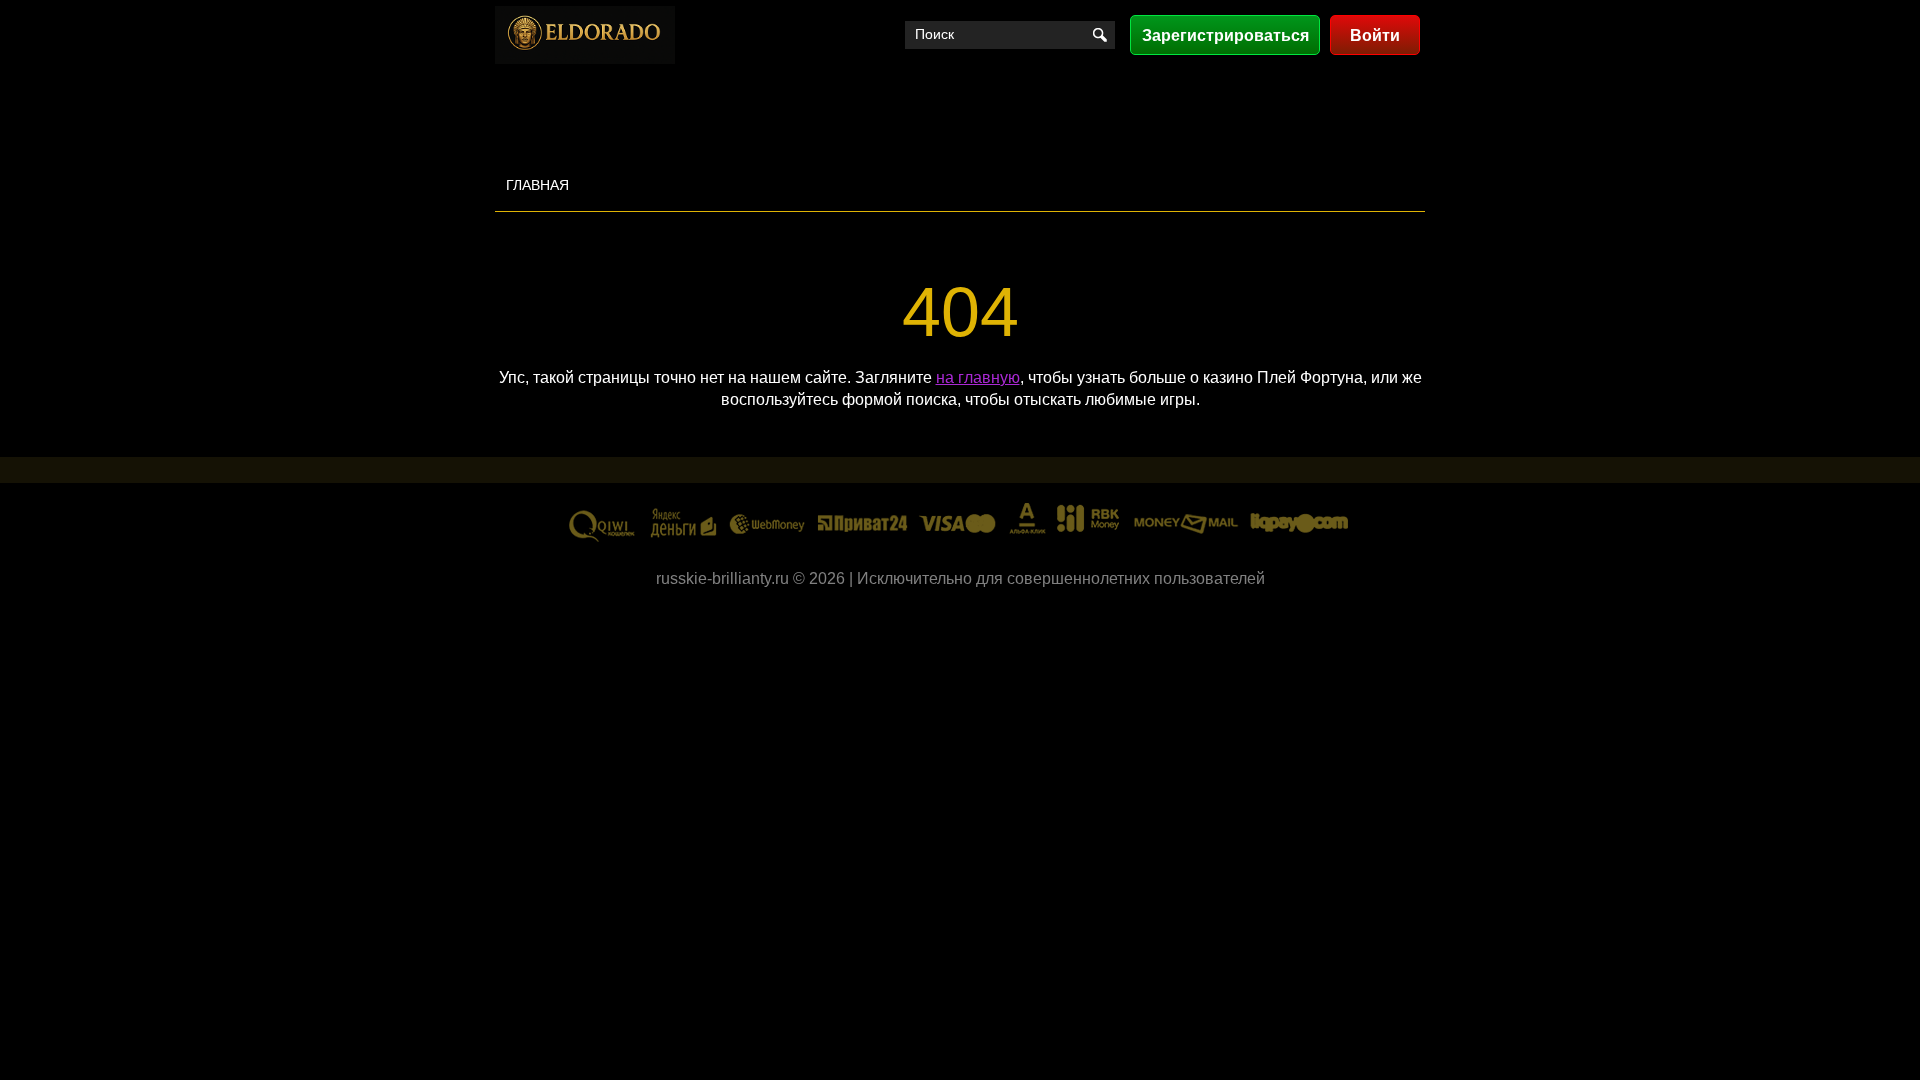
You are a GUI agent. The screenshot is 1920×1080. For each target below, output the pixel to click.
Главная (537, 185)
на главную (978, 377)
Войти (1375, 35)
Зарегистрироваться (1225, 35)
